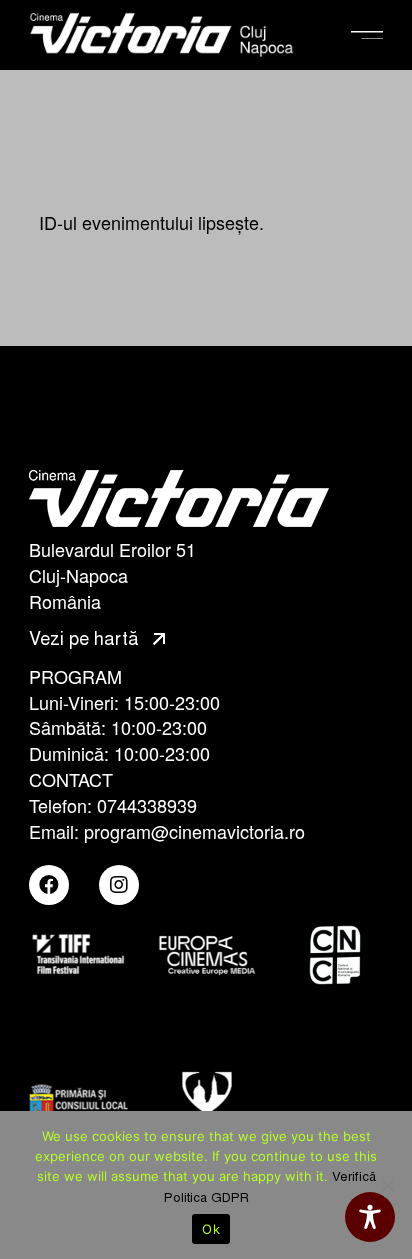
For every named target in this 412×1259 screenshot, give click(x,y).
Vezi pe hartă (86, 639)
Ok (211, 1229)
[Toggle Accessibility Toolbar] (370, 1217)
